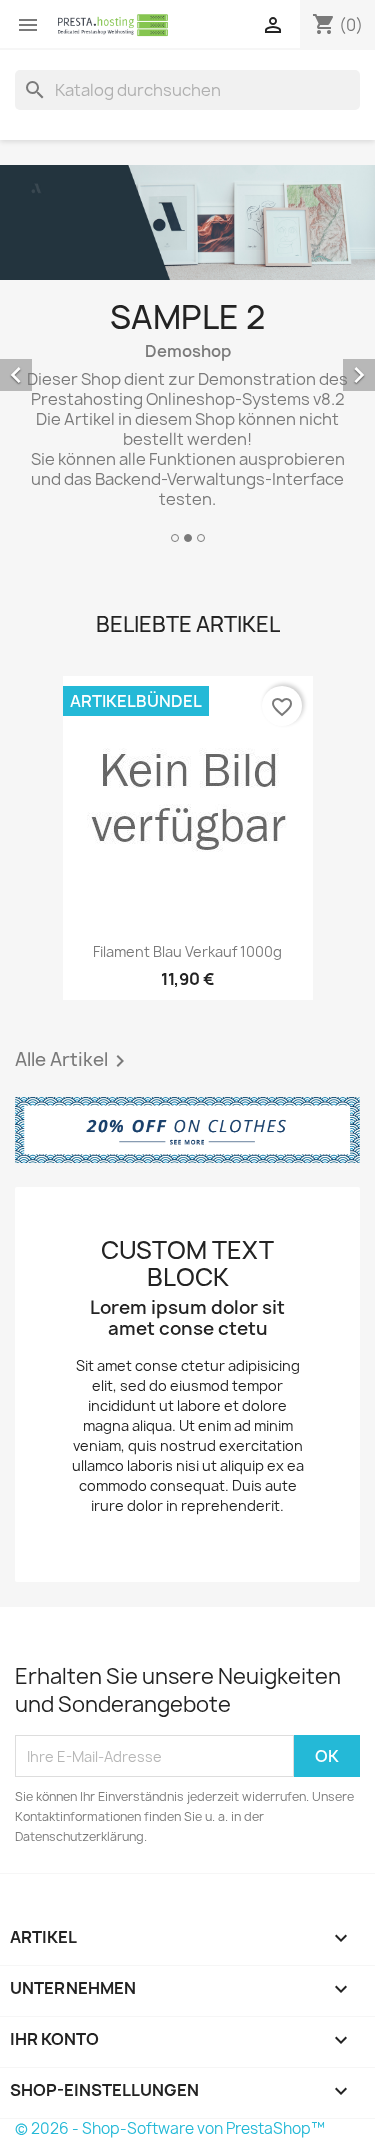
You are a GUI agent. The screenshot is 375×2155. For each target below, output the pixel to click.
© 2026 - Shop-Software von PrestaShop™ (170, 2128)
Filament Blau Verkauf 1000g (187, 951)
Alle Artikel (73, 1061)
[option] (187, 357)
